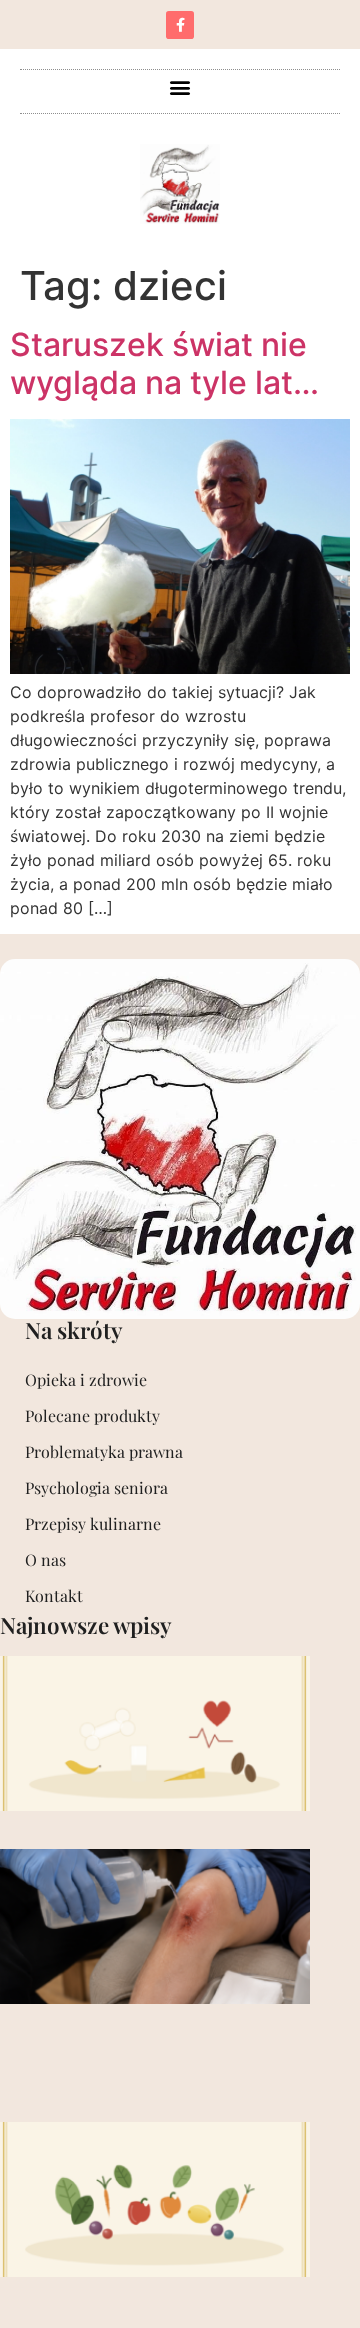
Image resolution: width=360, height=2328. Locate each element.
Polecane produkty (92, 1415)
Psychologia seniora (96, 1487)
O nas (45, 1559)
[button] (180, 86)
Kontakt (54, 1595)
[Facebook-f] (180, 25)
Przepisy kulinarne (93, 1523)
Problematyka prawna (104, 1451)
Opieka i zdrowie (86, 1379)
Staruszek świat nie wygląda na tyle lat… (164, 363)
